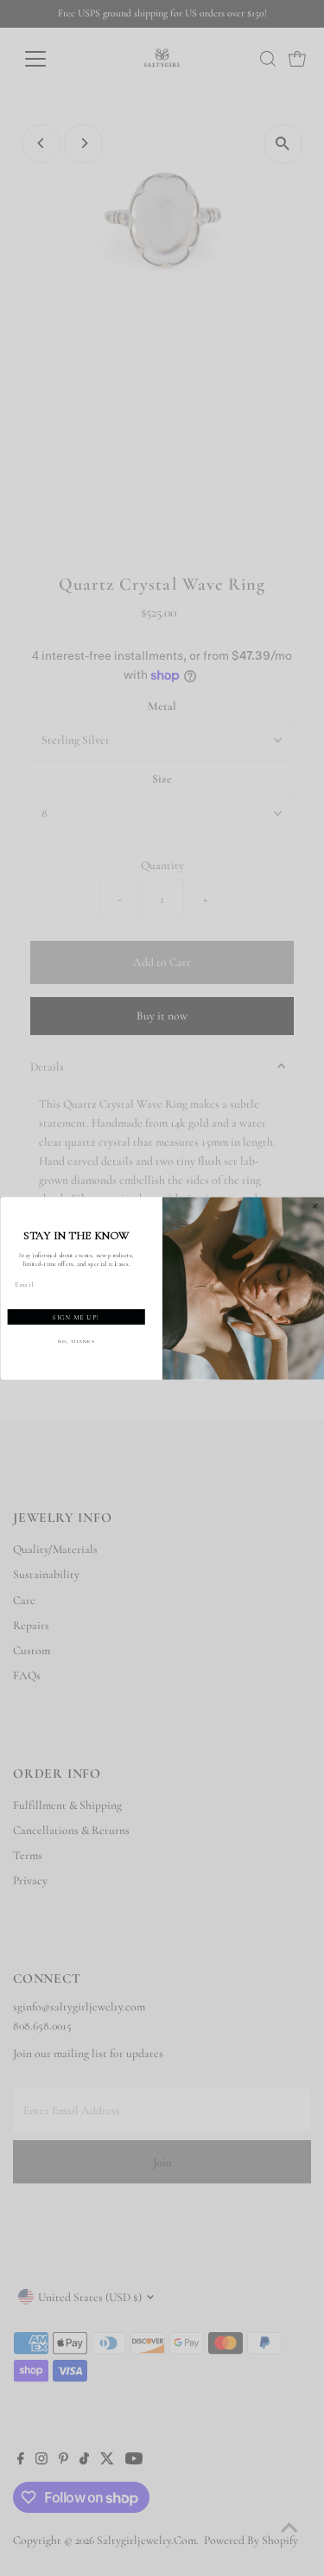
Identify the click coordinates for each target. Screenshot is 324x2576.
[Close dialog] (315, 1206)
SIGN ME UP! (76, 1317)
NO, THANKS (76, 1341)
